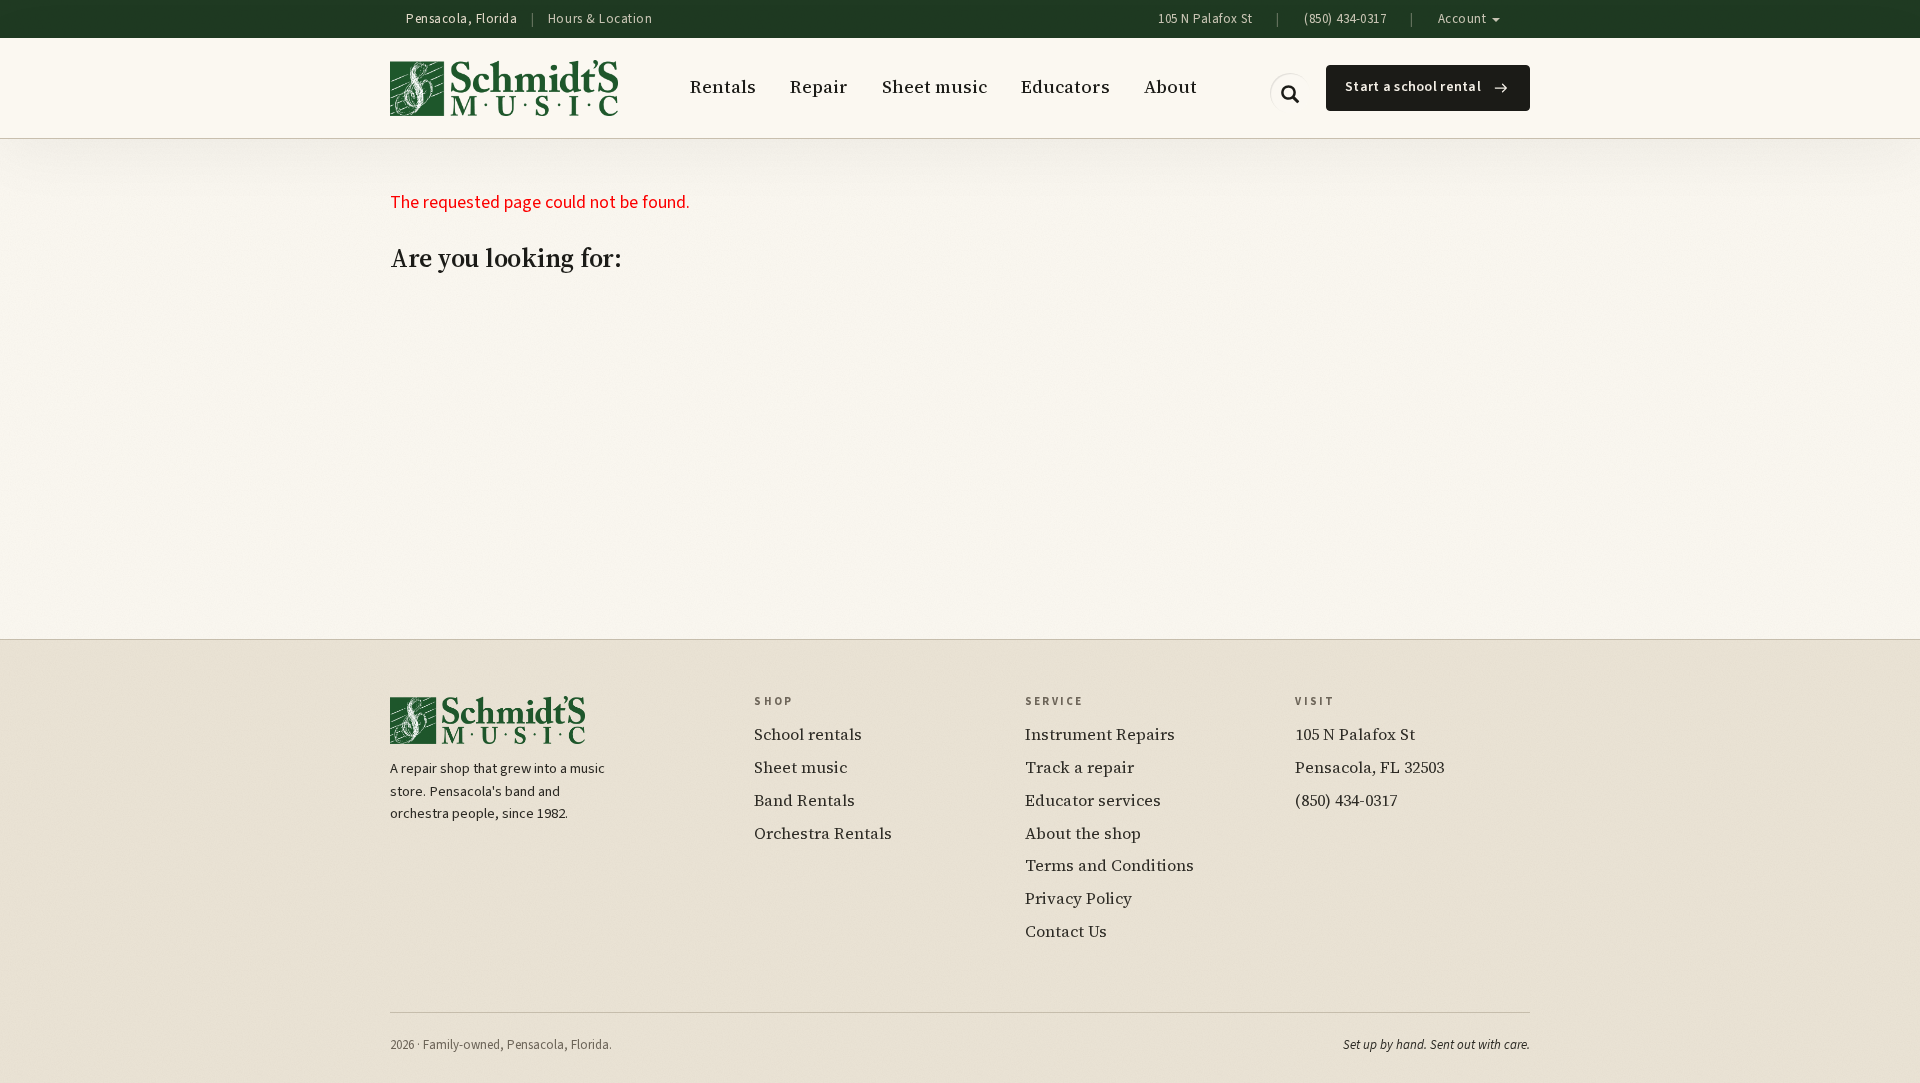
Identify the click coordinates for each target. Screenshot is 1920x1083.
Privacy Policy (1078, 898)
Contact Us (1066, 931)
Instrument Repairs (1100, 734)
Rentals (723, 86)
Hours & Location (600, 19)
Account (1464, 19)
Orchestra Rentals (823, 833)
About (1170, 86)
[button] (1290, 93)
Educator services (1093, 800)
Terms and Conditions (1109, 865)
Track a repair (1079, 767)
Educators (1065, 86)
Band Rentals (804, 800)
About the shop (1083, 833)
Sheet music (934, 86)
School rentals (808, 734)
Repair (819, 86)
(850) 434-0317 (1345, 19)
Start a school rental (1413, 87)
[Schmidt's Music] (504, 88)
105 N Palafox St (1205, 19)
